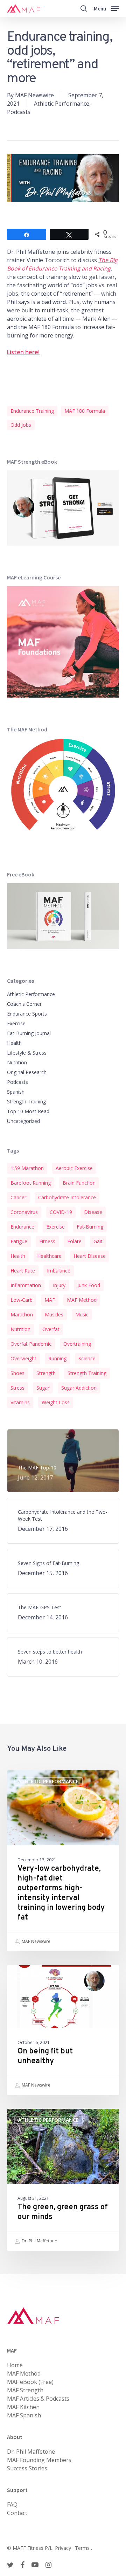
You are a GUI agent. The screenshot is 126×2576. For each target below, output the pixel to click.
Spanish (16, 1092)
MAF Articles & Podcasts (38, 2399)
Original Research (27, 1072)
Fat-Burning (90, 1227)
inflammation (26, 1285)
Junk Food (89, 1285)
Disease (93, 1212)
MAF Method (82, 1300)
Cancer (18, 1197)
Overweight (23, 1358)
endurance (22, 1227)
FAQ (12, 2505)
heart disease (90, 1256)
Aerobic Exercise (74, 1168)
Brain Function (79, 1183)
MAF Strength (25, 2390)
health (18, 1256)
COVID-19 (61, 1212)
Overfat (51, 1329)
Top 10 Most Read (28, 1111)
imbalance (59, 1271)
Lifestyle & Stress (27, 1053)
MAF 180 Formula (85, 411)
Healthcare (49, 1256)
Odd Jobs (21, 425)
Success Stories (27, 2468)
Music (82, 1314)
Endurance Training (32, 411)
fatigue (19, 1241)
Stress (17, 1388)
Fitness (47, 1241)
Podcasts (19, 112)
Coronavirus (24, 1212)
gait (98, 1241)
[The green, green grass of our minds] (63, 2180)
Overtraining (77, 1344)
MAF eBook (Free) (30, 2382)
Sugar (43, 1388)
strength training (87, 1373)
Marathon (22, 1314)
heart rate (23, 1271)
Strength (46, 1373)
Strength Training (26, 1101)
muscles (54, 1314)
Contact (17, 2513)
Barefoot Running (31, 1183)
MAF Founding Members (39, 2460)
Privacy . (65, 2548)
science (87, 1358)
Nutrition (17, 1062)
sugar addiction (79, 1388)
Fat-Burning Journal (29, 1033)
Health (14, 1043)
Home (15, 2365)
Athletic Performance (62, 104)
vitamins (20, 1402)
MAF (50, 1300)
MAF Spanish (24, 2415)
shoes (17, 1373)
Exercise (16, 1023)
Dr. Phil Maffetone (39, 2241)
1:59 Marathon (27, 1168)
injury (59, 1285)
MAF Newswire (34, 95)
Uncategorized (23, 1121)
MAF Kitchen (23, 2407)
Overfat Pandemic (31, 1344)
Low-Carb (22, 1300)
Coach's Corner (24, 1004)
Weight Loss (56, 1402)
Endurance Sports (27, 1014)
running (57, 1358)
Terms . (83, 2548)
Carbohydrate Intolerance (67, 1197)
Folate (74, 1241)
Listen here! (23, 352)
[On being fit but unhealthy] (63, 2030)
